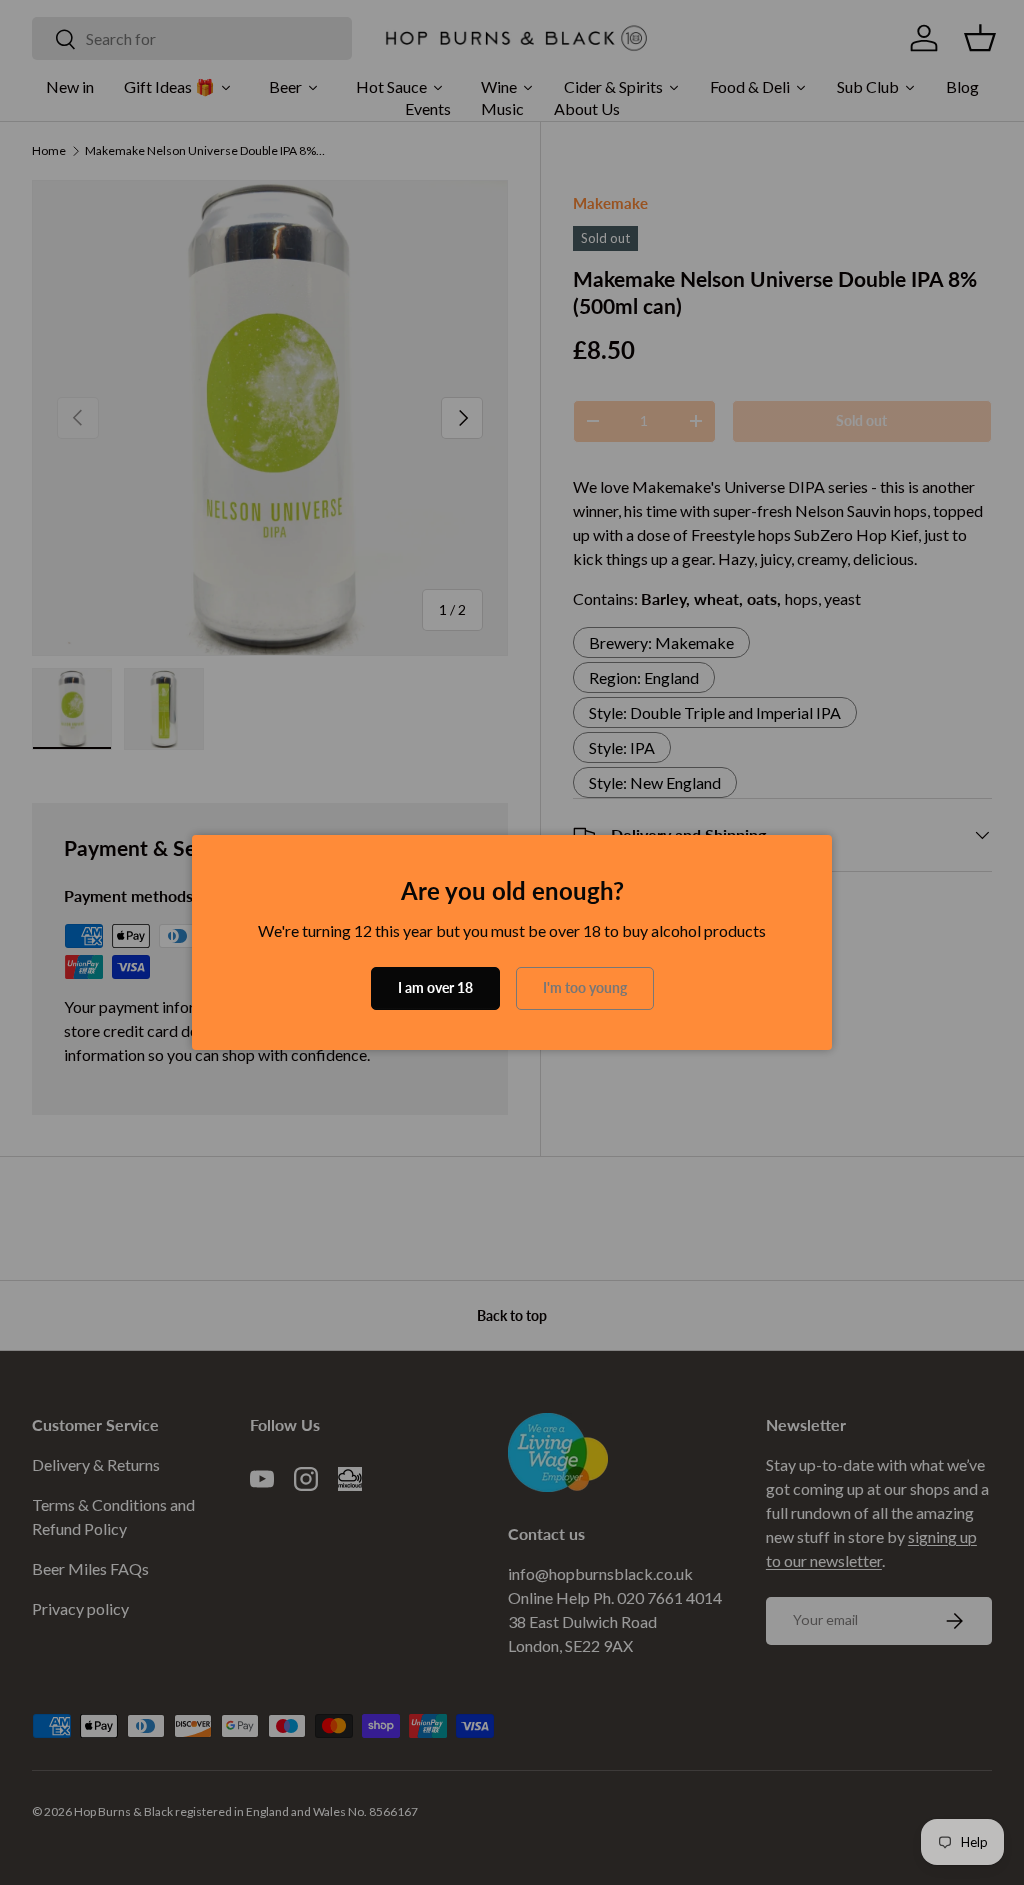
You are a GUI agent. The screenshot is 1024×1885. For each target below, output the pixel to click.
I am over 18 (435, 987)
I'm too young (585, 987)
